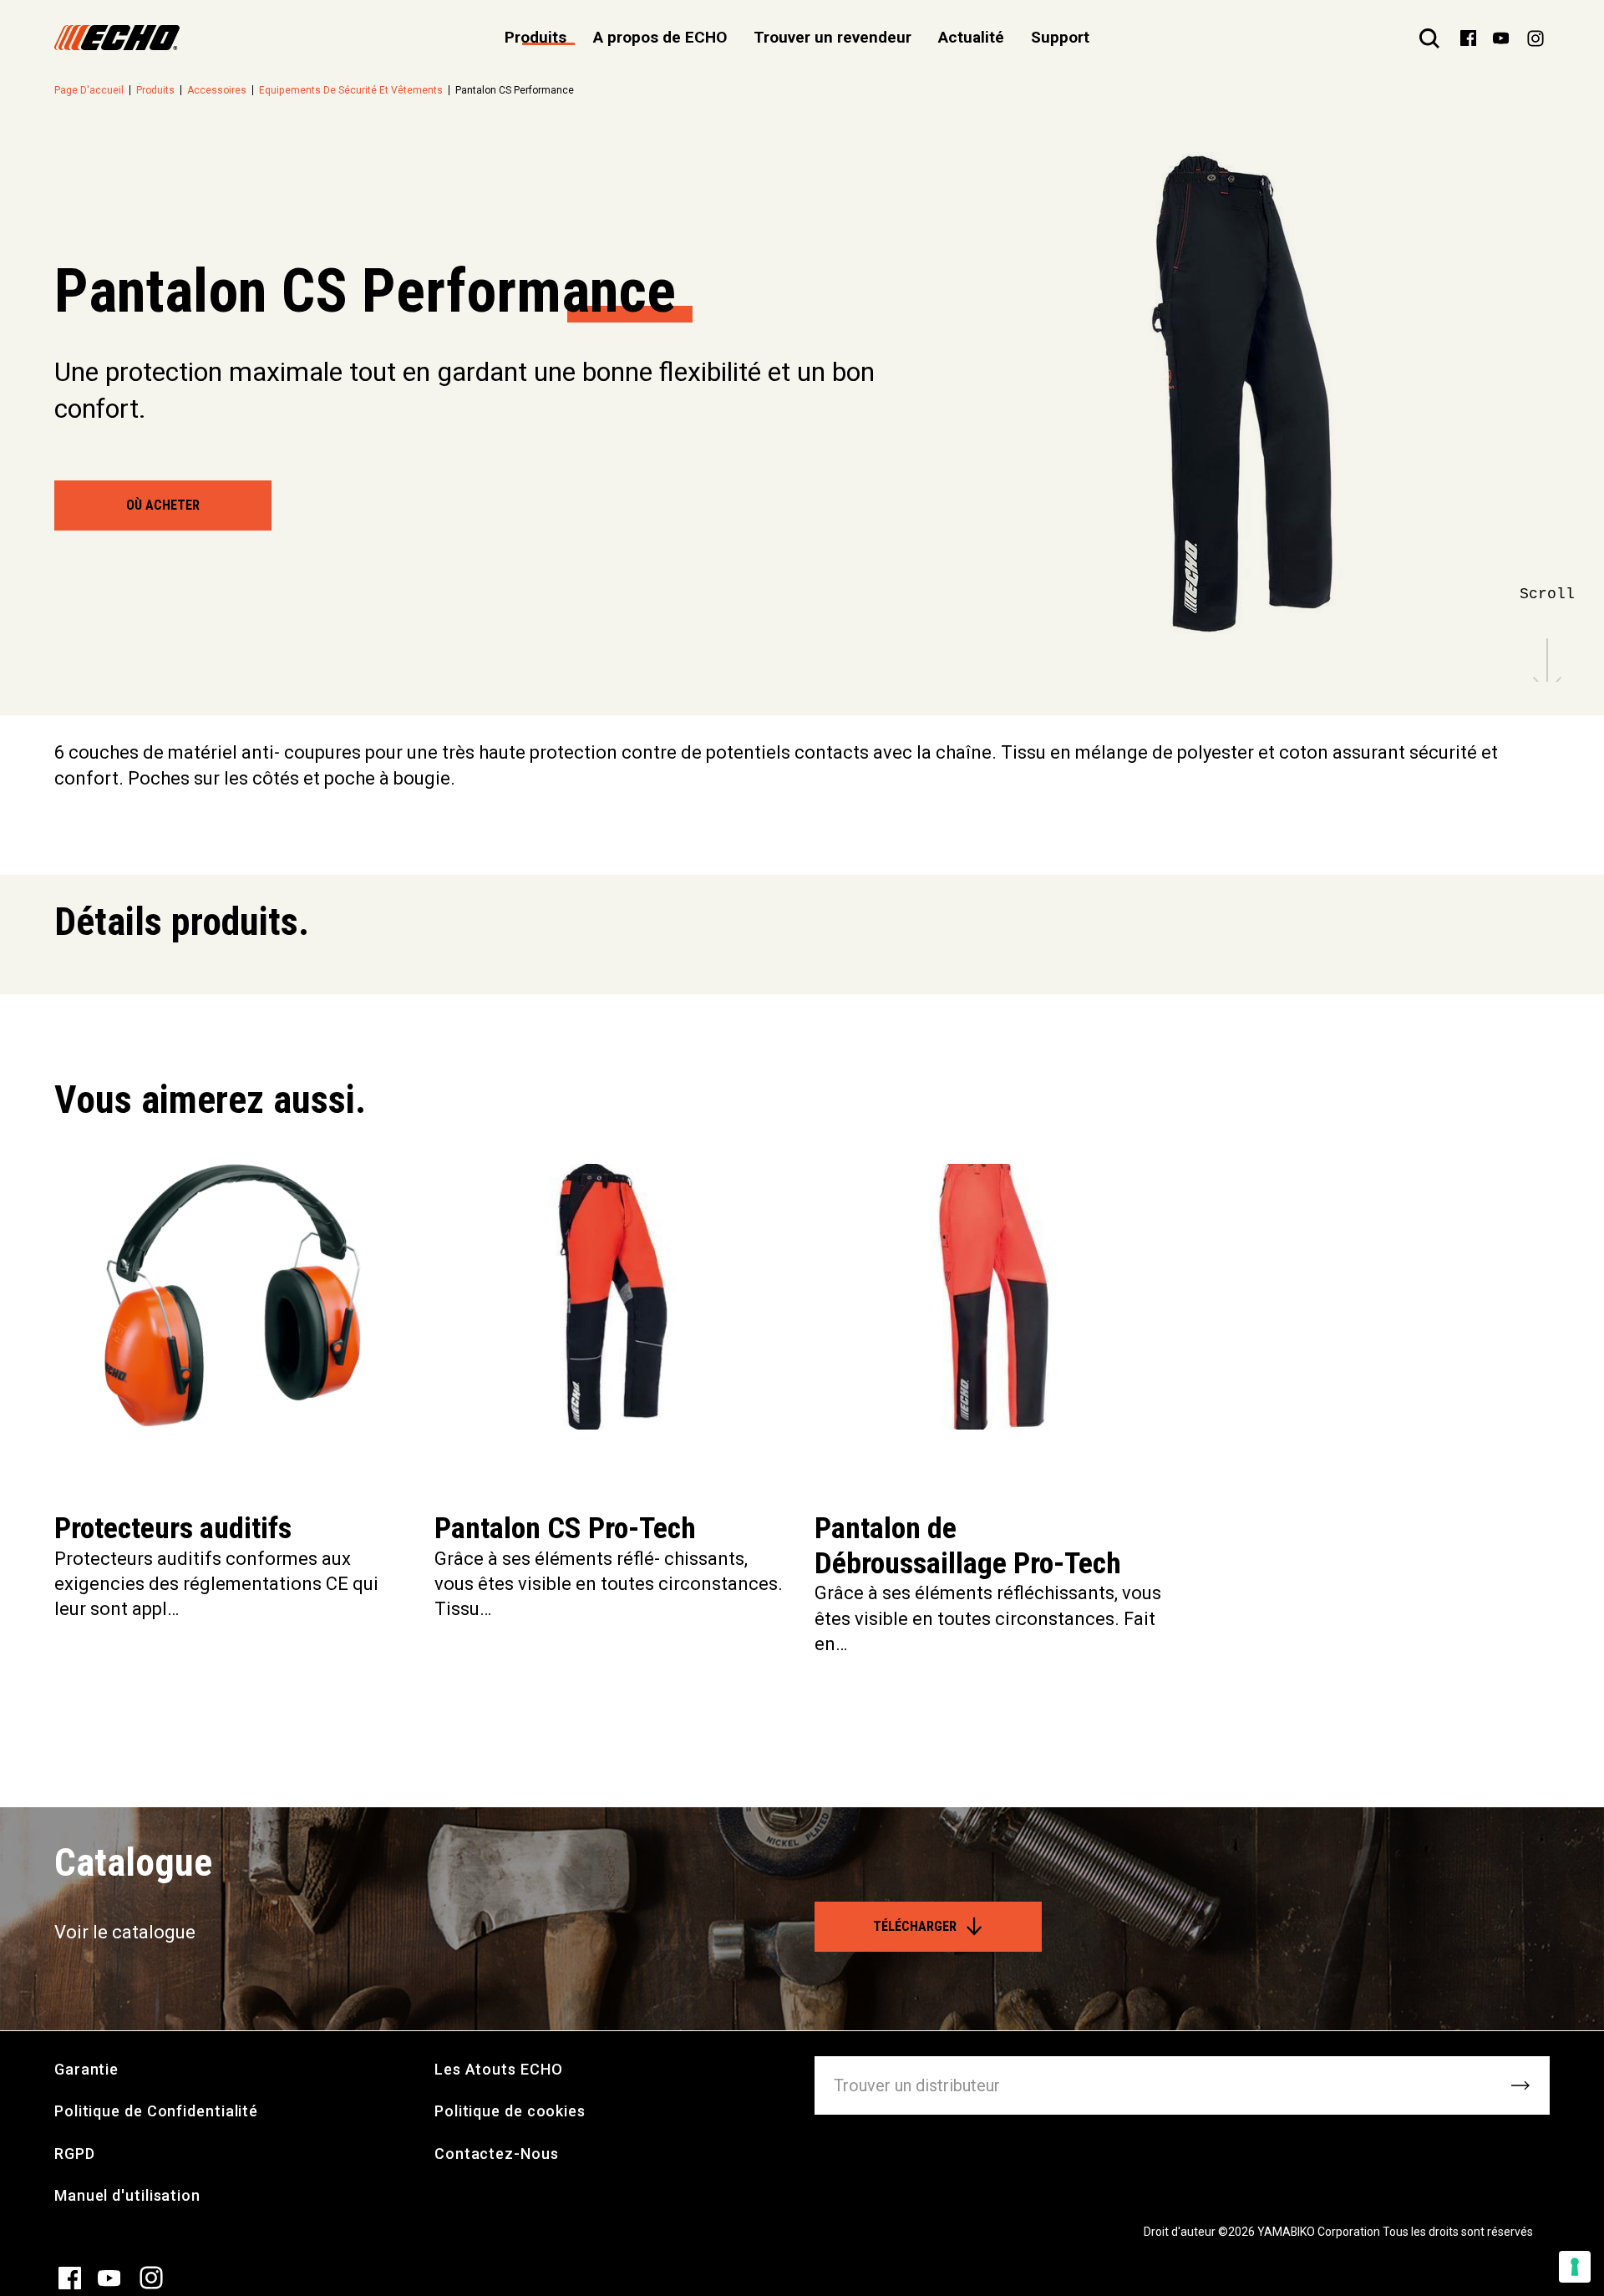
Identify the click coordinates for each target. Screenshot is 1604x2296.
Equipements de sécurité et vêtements (351, 90)
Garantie (86, 2069)
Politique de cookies (510, 2111)
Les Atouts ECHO (499, 2069)
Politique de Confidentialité (156, 2111)
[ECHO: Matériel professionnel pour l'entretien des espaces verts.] (117, 38)
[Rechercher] (1429, 38)
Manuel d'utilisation (127, 2195)
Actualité (971, 37)
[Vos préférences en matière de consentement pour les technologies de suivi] (1575, 2267)
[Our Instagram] (1535, 38)
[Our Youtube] (1501, 37)
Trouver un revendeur (832, 37)
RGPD (75, 2154)
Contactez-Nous (497, 2154)
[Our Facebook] (1468, 37)
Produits (155, 90)
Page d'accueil (89, 90)
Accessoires (217, 90)
